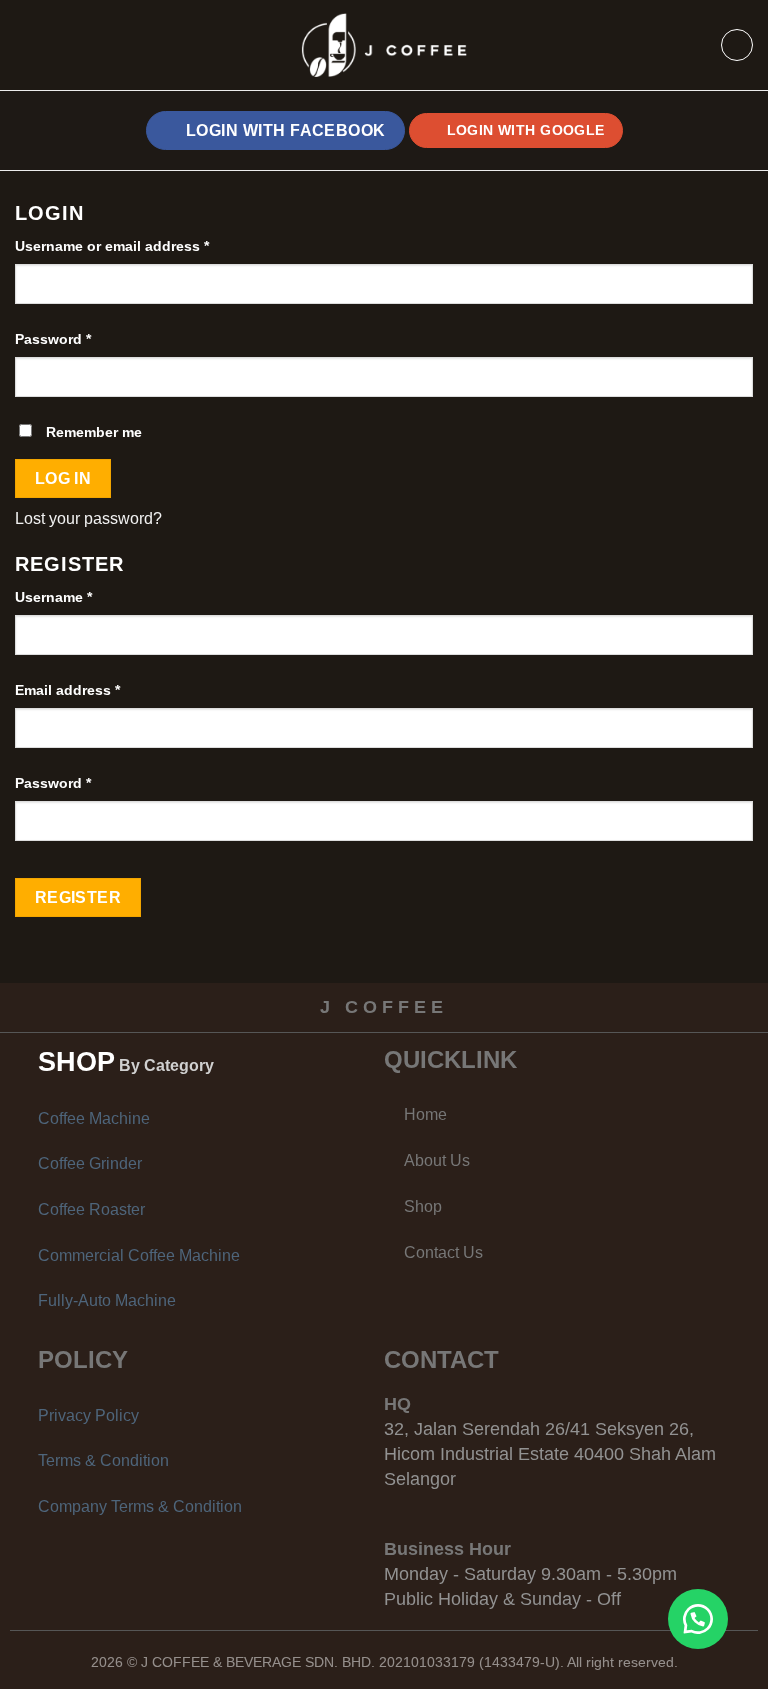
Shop (423, 1206)
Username (53, 597)
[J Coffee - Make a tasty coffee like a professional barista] (384, 45)
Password (53, 339)
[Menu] (48, 45)
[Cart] (737, 45)
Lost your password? (88, 518)
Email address (67, 690)
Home (425, 1114)
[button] (698, 1619)
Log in (63, 478)
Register (78, 897)
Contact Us (443, 1252)
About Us (437, 1160)
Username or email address (112, 246)
